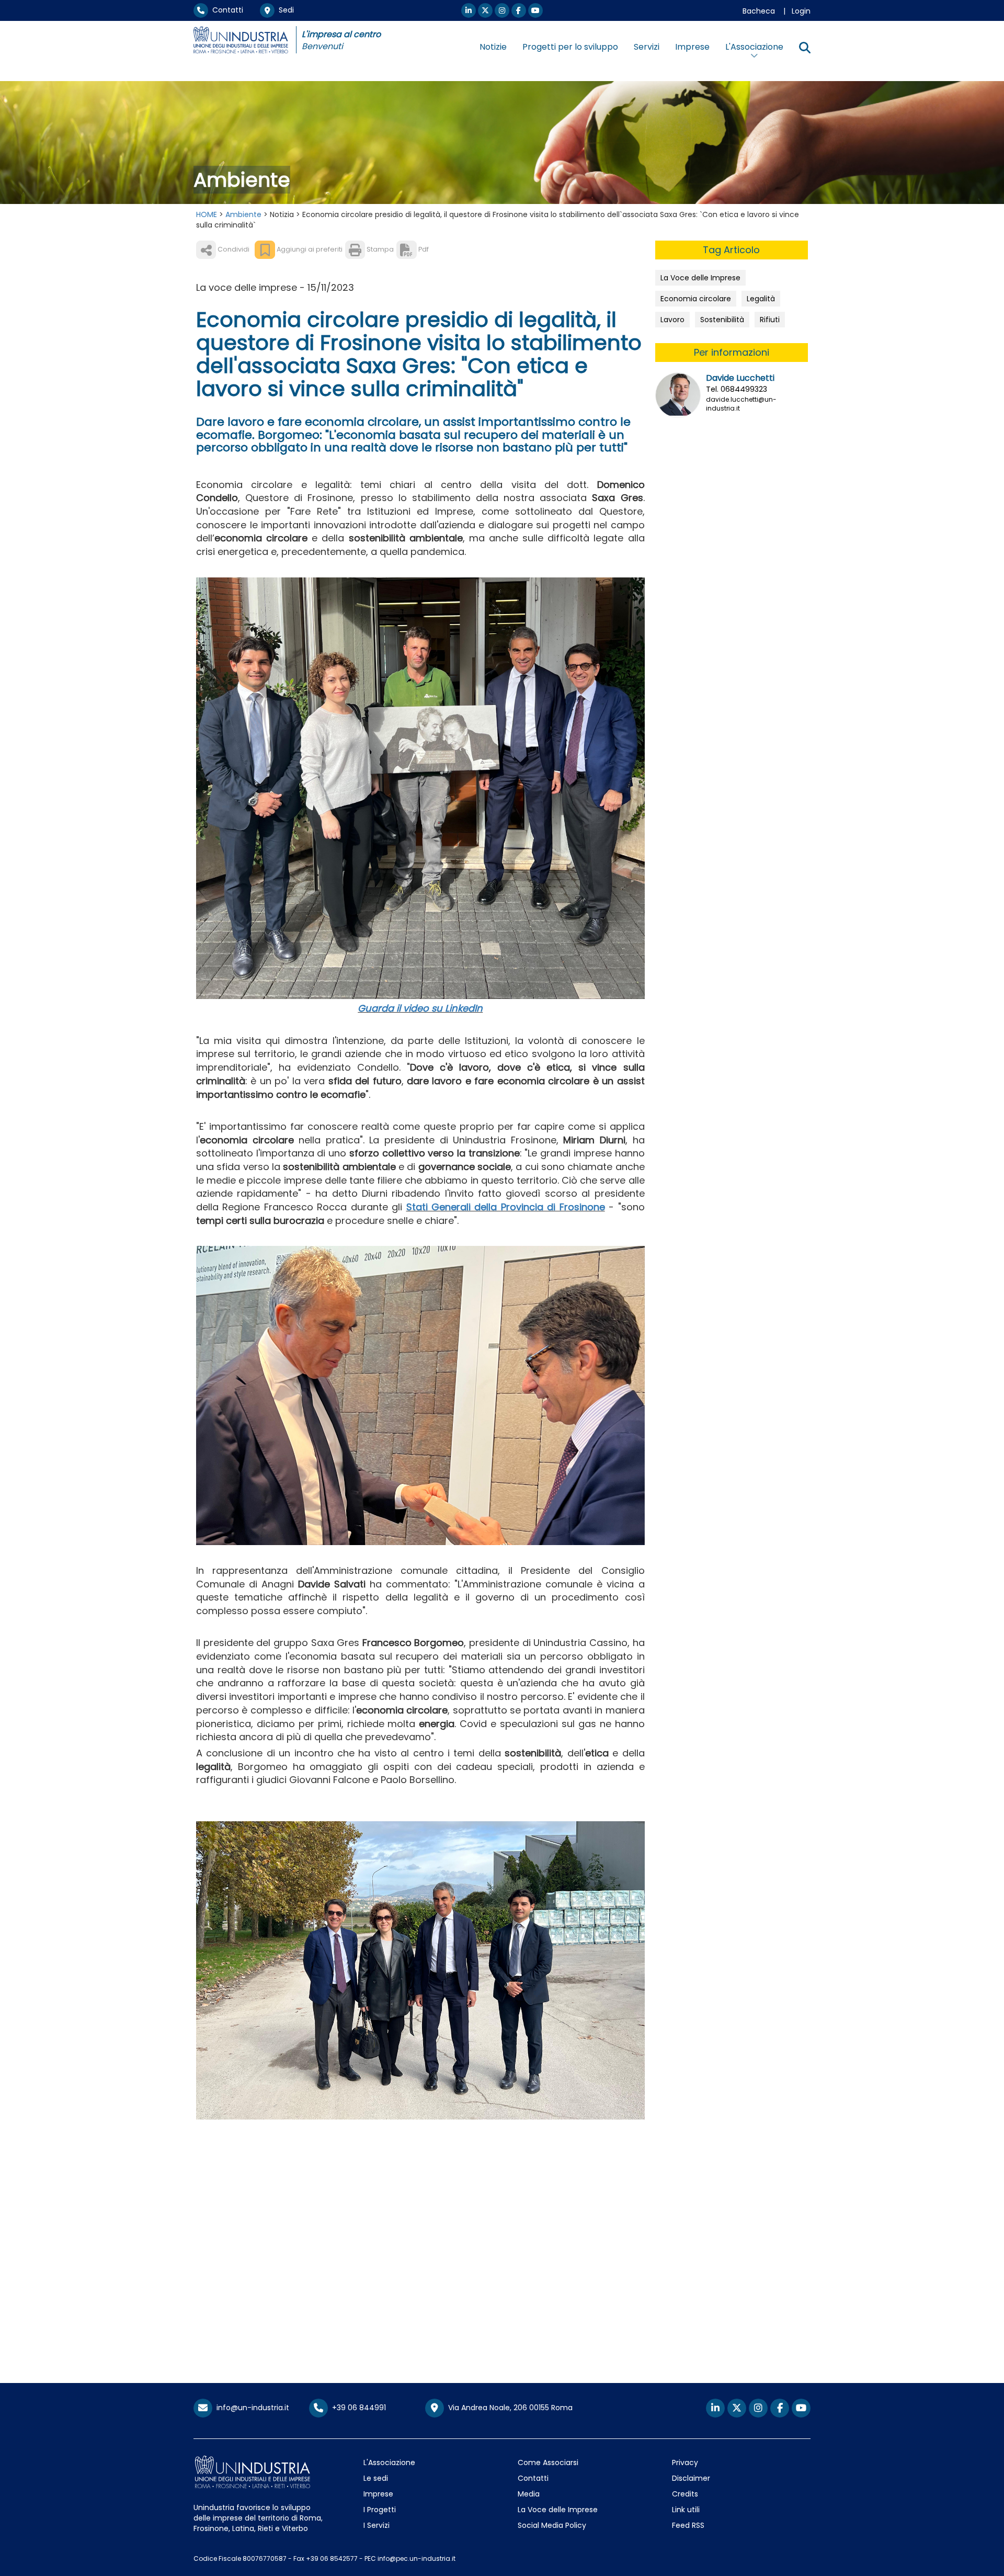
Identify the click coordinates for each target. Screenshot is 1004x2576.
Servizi (647, 47)
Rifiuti (770, 320)
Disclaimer (691, 2478)
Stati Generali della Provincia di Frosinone (506, 1207)
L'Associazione (389, 2462)
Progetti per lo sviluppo (570, 47)
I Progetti (380, 2510)
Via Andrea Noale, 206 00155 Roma (508, 2408)
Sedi (284, 10)
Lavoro (672, 320)
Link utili (686, 2510)
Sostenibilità (722, 320)
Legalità (761, 299)
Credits (685, 2494)
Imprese (692, 47)
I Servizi (376, 2525)
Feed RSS (688, 2525)
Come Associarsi (548, 2462)
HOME (207, 214)
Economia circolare (696, 299)
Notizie (493, 47)
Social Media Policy (552, 2525)
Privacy (685, 2462)
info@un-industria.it (251, 2408)
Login (801, 11)
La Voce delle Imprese (700, 278)
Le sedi (376, 2478)
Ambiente (243, 214)
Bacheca (759, 11)
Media (529, 2494)
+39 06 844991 (357, 2408)
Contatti (226, 10)
